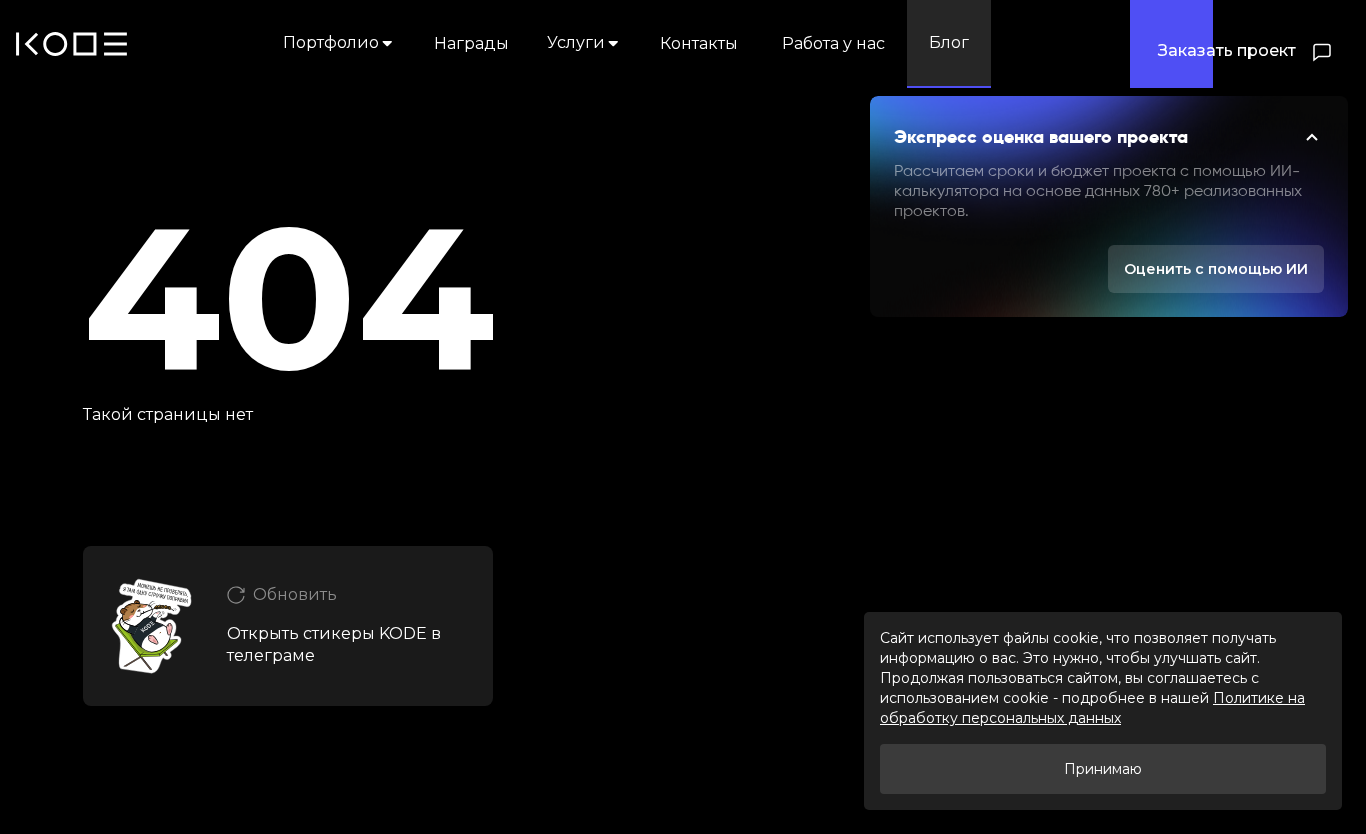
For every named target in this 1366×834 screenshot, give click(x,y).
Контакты (699, 43)
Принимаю (1103, 769)
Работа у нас (833, 43)
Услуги (576, 42)
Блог (949, 42)
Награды (471, 43)
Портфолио (331, 42)
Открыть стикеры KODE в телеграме (334, 644)
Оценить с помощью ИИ (1216, 269)
